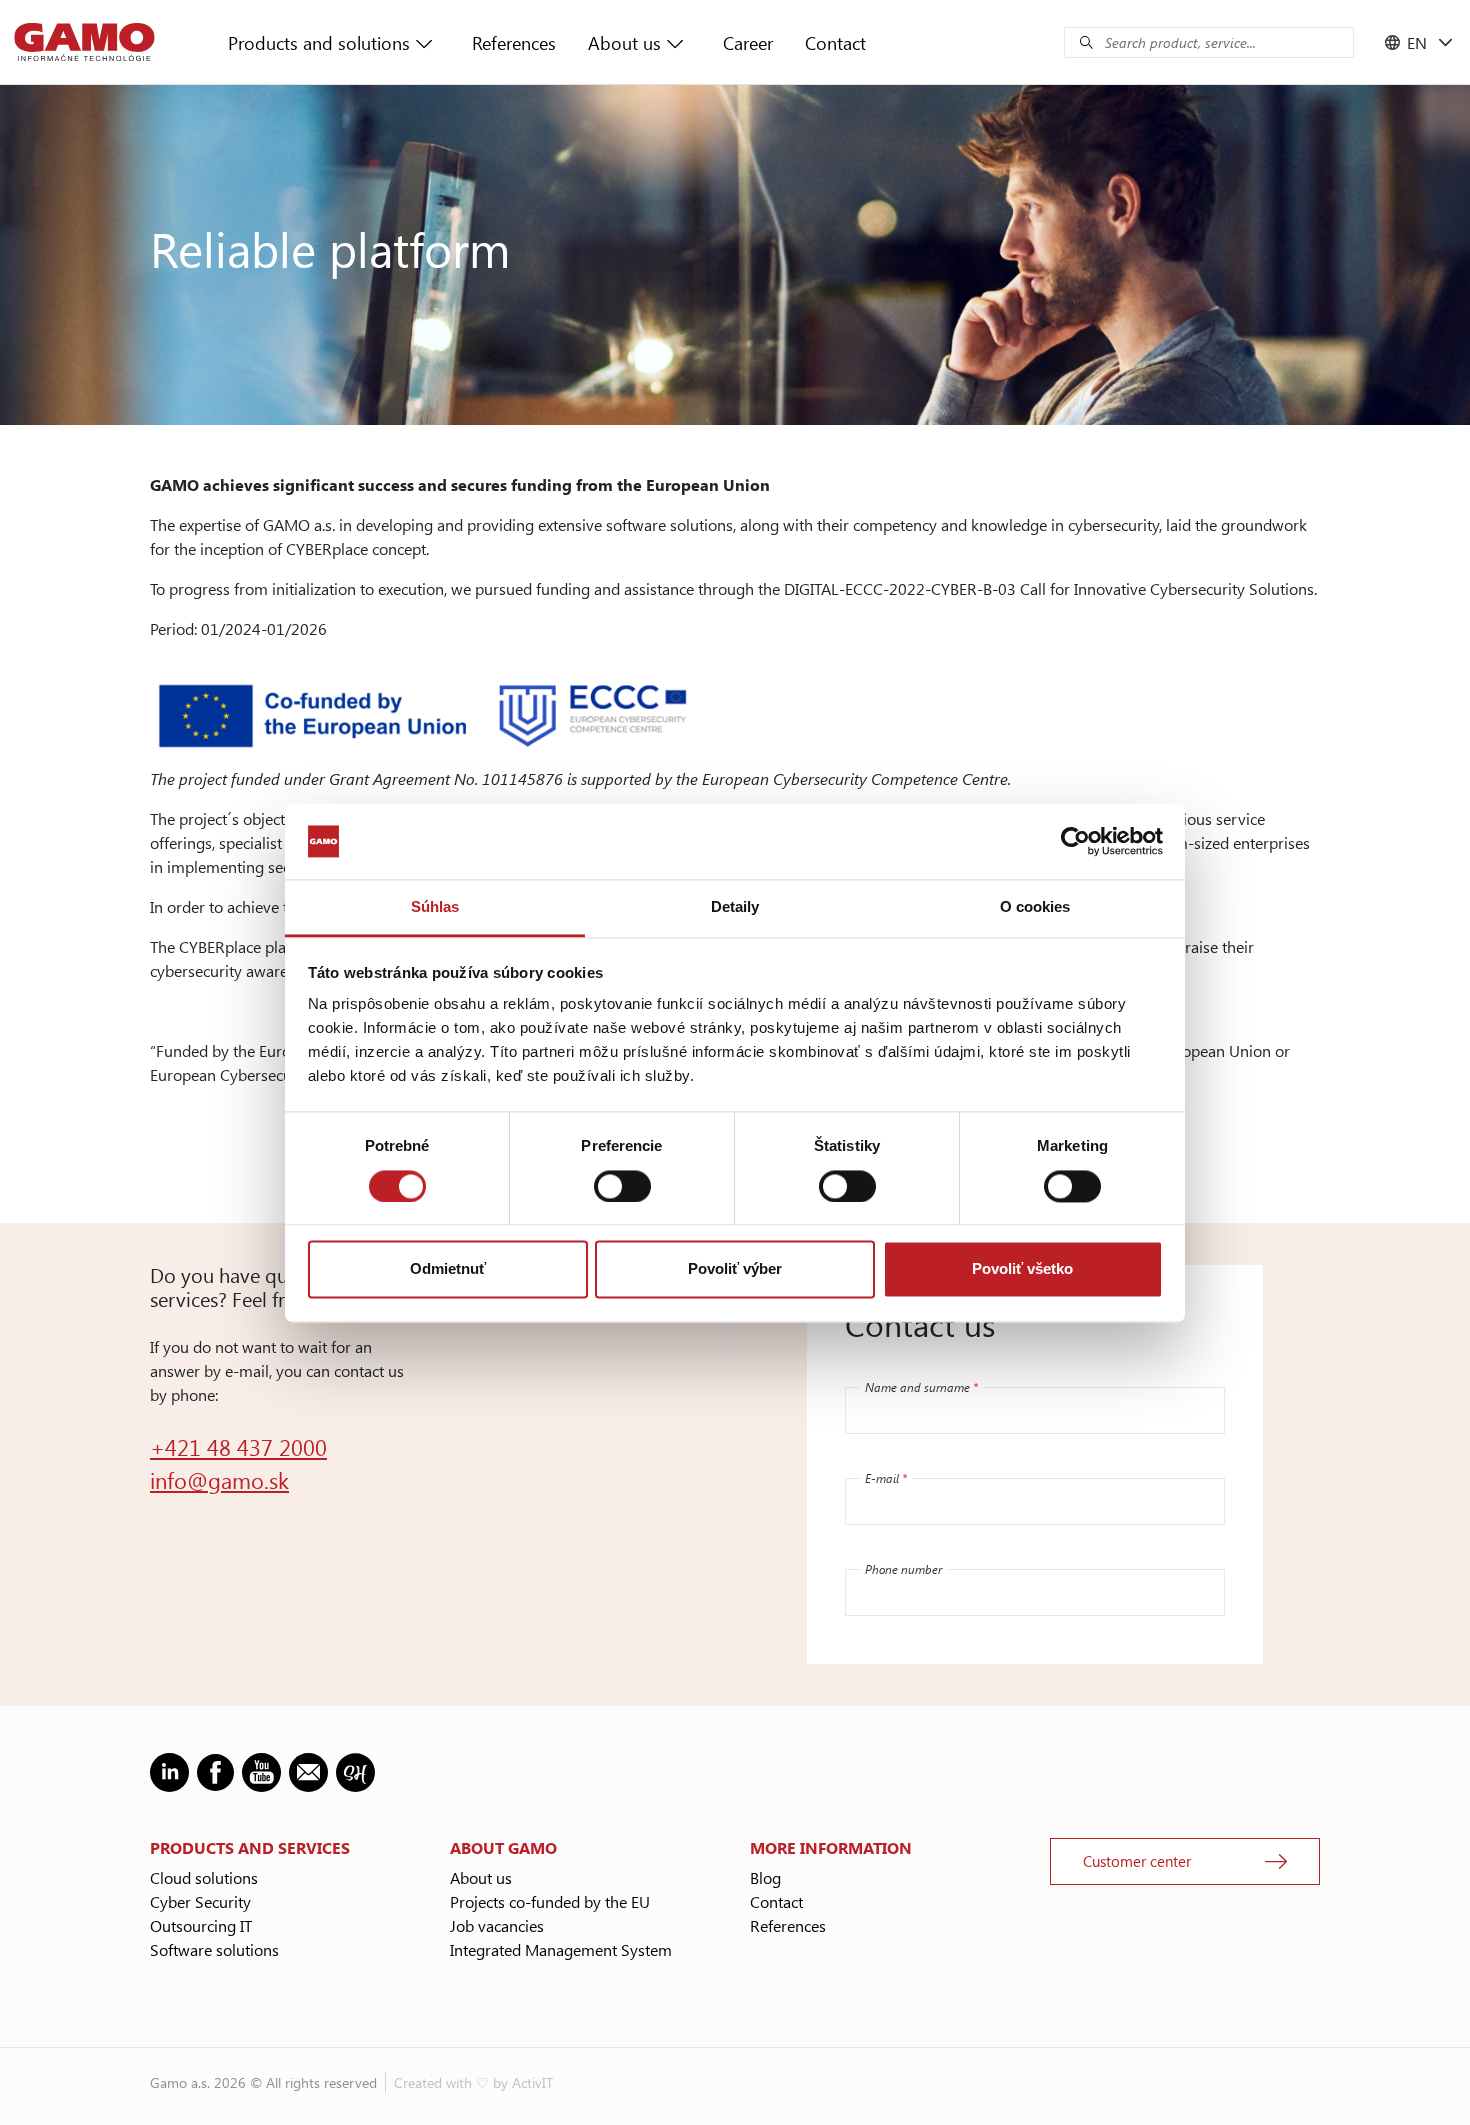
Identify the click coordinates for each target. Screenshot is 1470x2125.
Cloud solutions (204, 1877)
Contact (835, 43)
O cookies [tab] (1035, 907)
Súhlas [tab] (435, 907)
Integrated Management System (561, 1949)
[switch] (622, 1186)
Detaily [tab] (735, 907)
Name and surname (921, 1387)
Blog (765, 1877)
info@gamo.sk (219, 1480)
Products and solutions (319, 43)
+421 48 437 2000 (238, 1447)
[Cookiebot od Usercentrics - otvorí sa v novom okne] (1075, 841)
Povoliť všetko (1022, 1269)
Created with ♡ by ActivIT (473, 2082)
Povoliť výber (735, 1269)
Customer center (1137, 1861)
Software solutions (214, 1949)
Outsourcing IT (201, 1925)
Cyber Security (200, 1901)
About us (624, 43)
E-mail (886, 1478)
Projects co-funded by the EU (550, 1901)
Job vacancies (497, 1925)
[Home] (84, 42)
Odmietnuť (448, 1269)
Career (748, 43)
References (514, 43)
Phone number (903, 1569)
